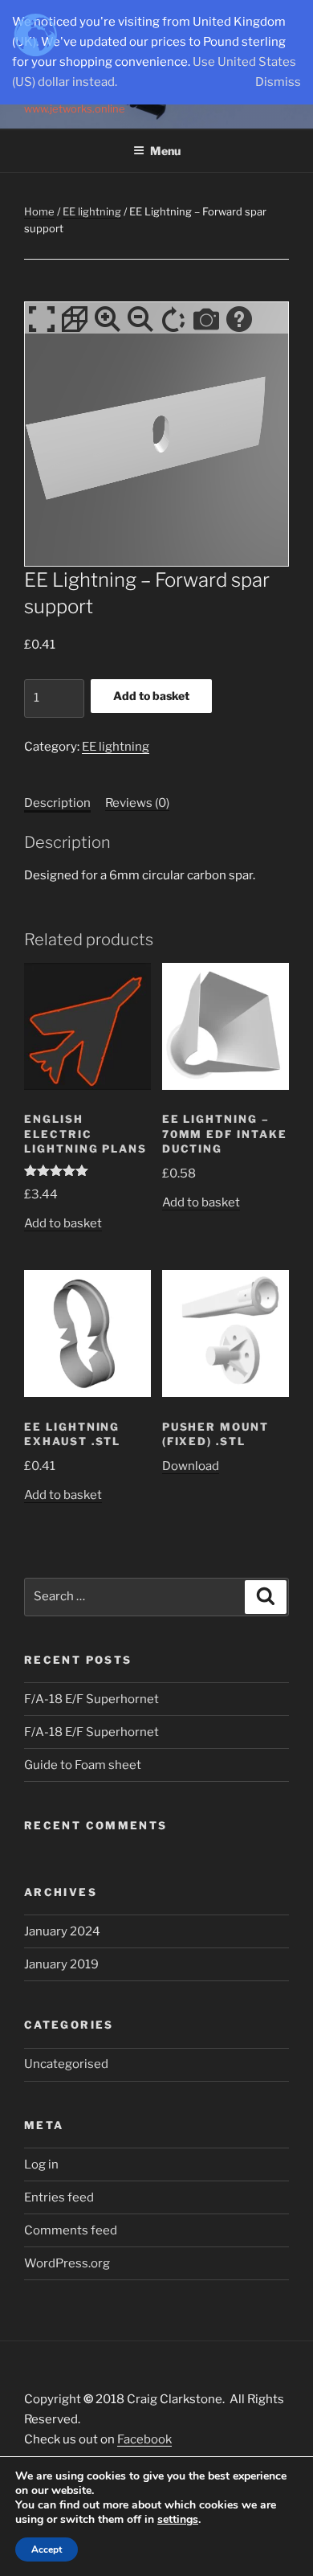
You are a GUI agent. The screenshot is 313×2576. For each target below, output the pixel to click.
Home (39, 211)
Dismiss (278, 82)
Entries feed (59, 2197)
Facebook (144, 2439)
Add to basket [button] (63, 1223)
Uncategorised (66, 2064)
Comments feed (71, 2230)
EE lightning (92, 211)
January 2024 (62, 1931)
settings (178, 2520)
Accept (47, 2549)
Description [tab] (57, 803)
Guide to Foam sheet (83, 1765)
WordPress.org (67, 2263)
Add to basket (151, 696)
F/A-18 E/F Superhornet (91, 1699)
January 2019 (61, 1964)
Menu (165, 151)
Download (191, 1466)
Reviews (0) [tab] (137, 803)
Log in (41, 2164)
